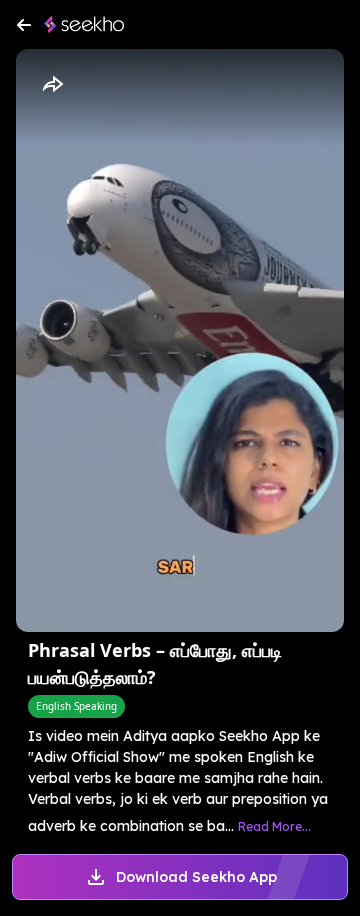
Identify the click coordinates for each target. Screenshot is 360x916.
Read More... (274, 826)
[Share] (52, 85)
